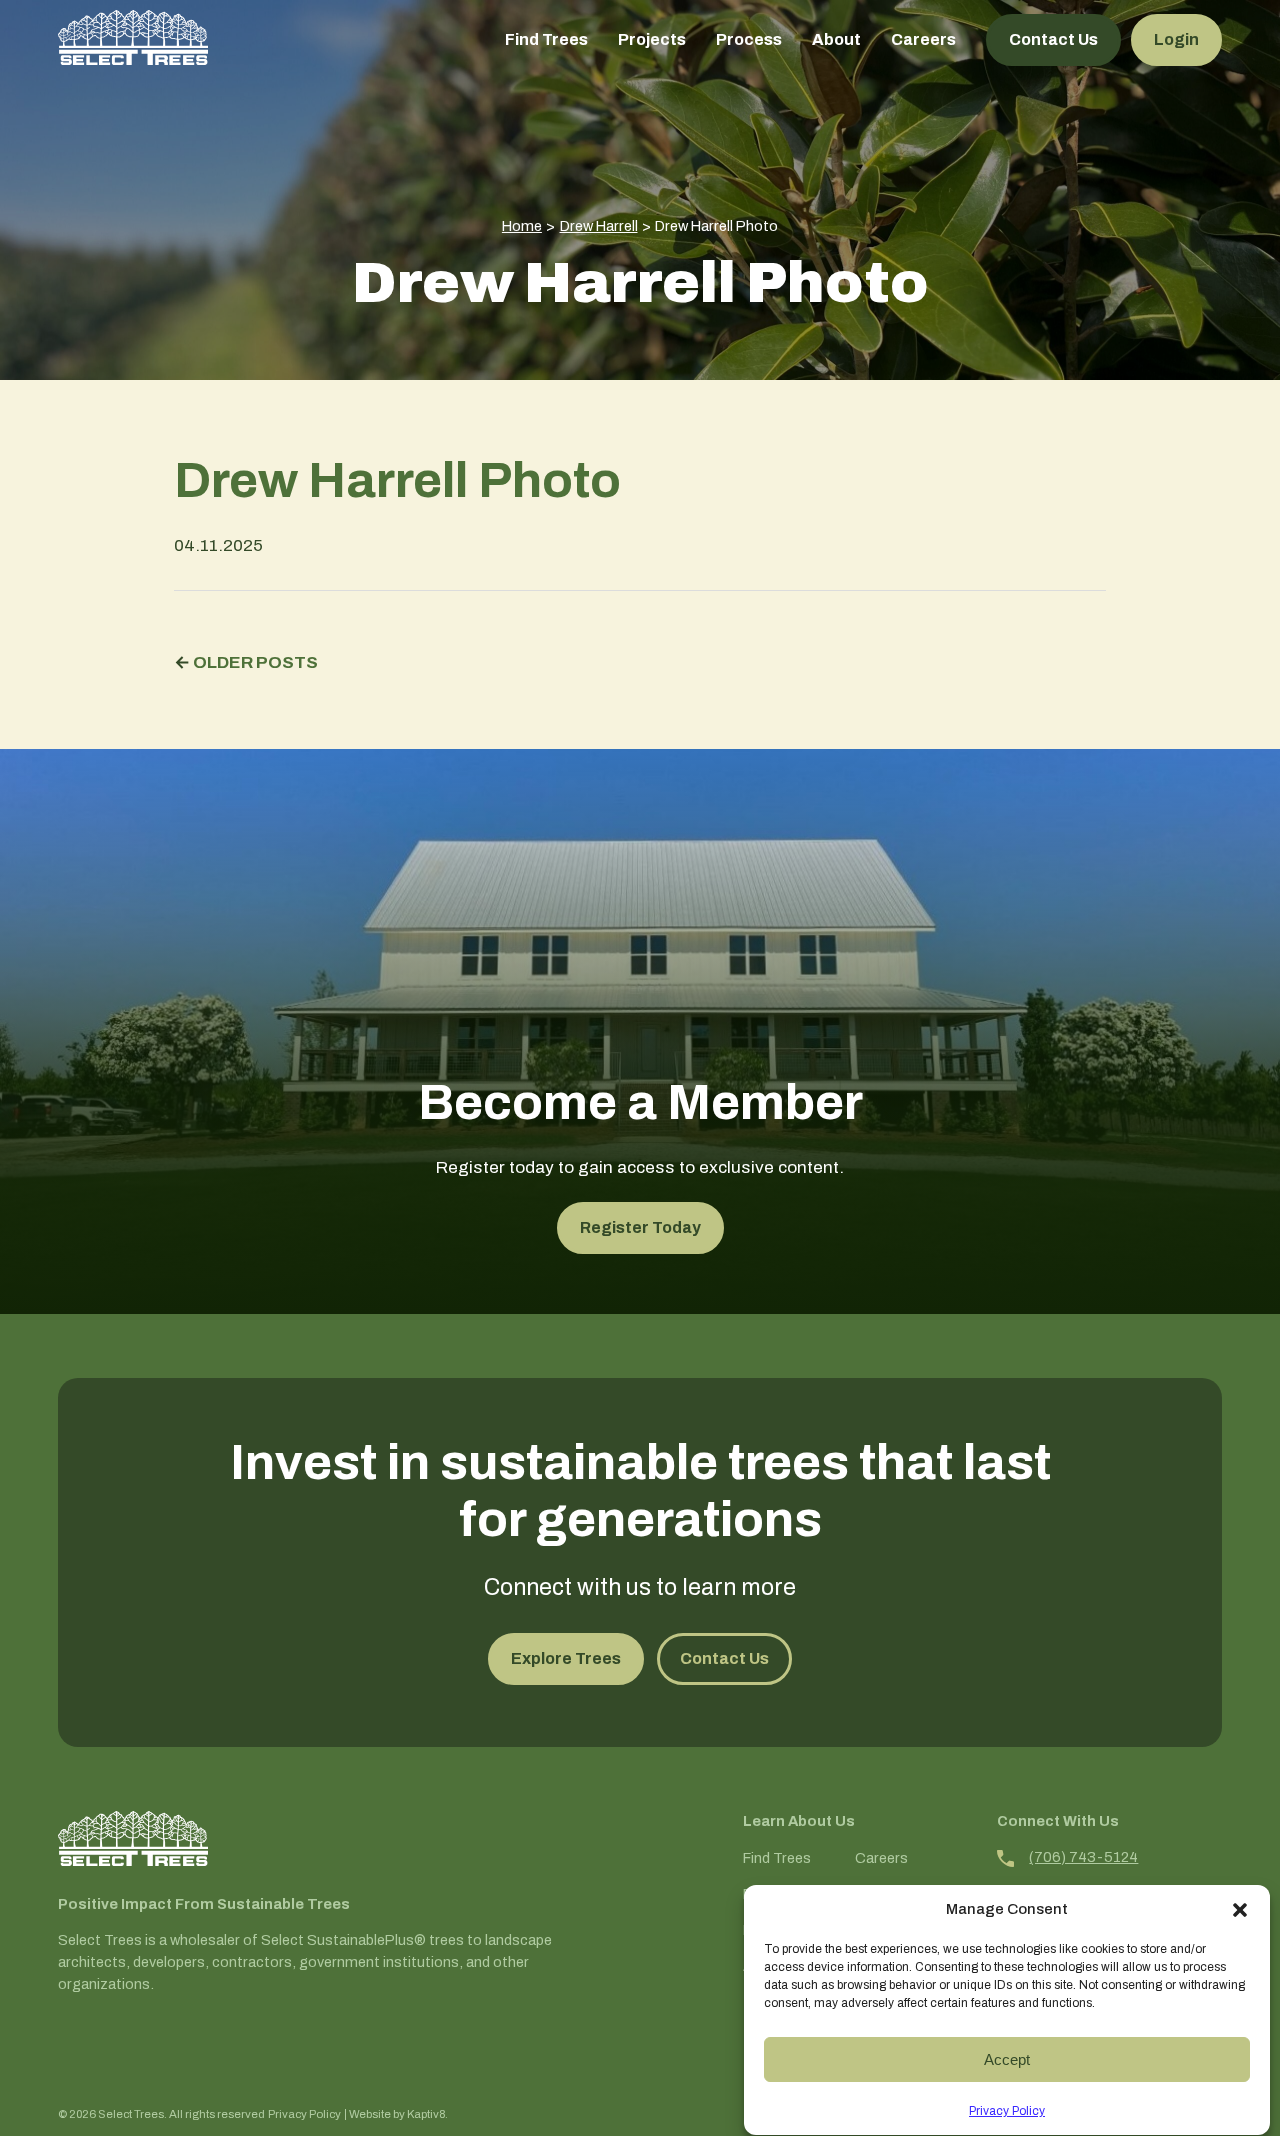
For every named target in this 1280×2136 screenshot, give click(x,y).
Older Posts (255, 662)
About (836, 39)
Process (749, 39)
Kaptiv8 (426, 2114)
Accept (1007, 2059)
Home (522, 226)
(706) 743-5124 (1083, 1857)
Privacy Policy (1007, 2111)
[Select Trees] (133, 37)
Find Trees (546, 39)
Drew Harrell (599, 226)
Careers (923, 39)
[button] (1240, 1910)
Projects (652, 39)
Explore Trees (566, 1658)
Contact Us (1053, 39)
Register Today (640, 1227)
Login (1176, 39)
